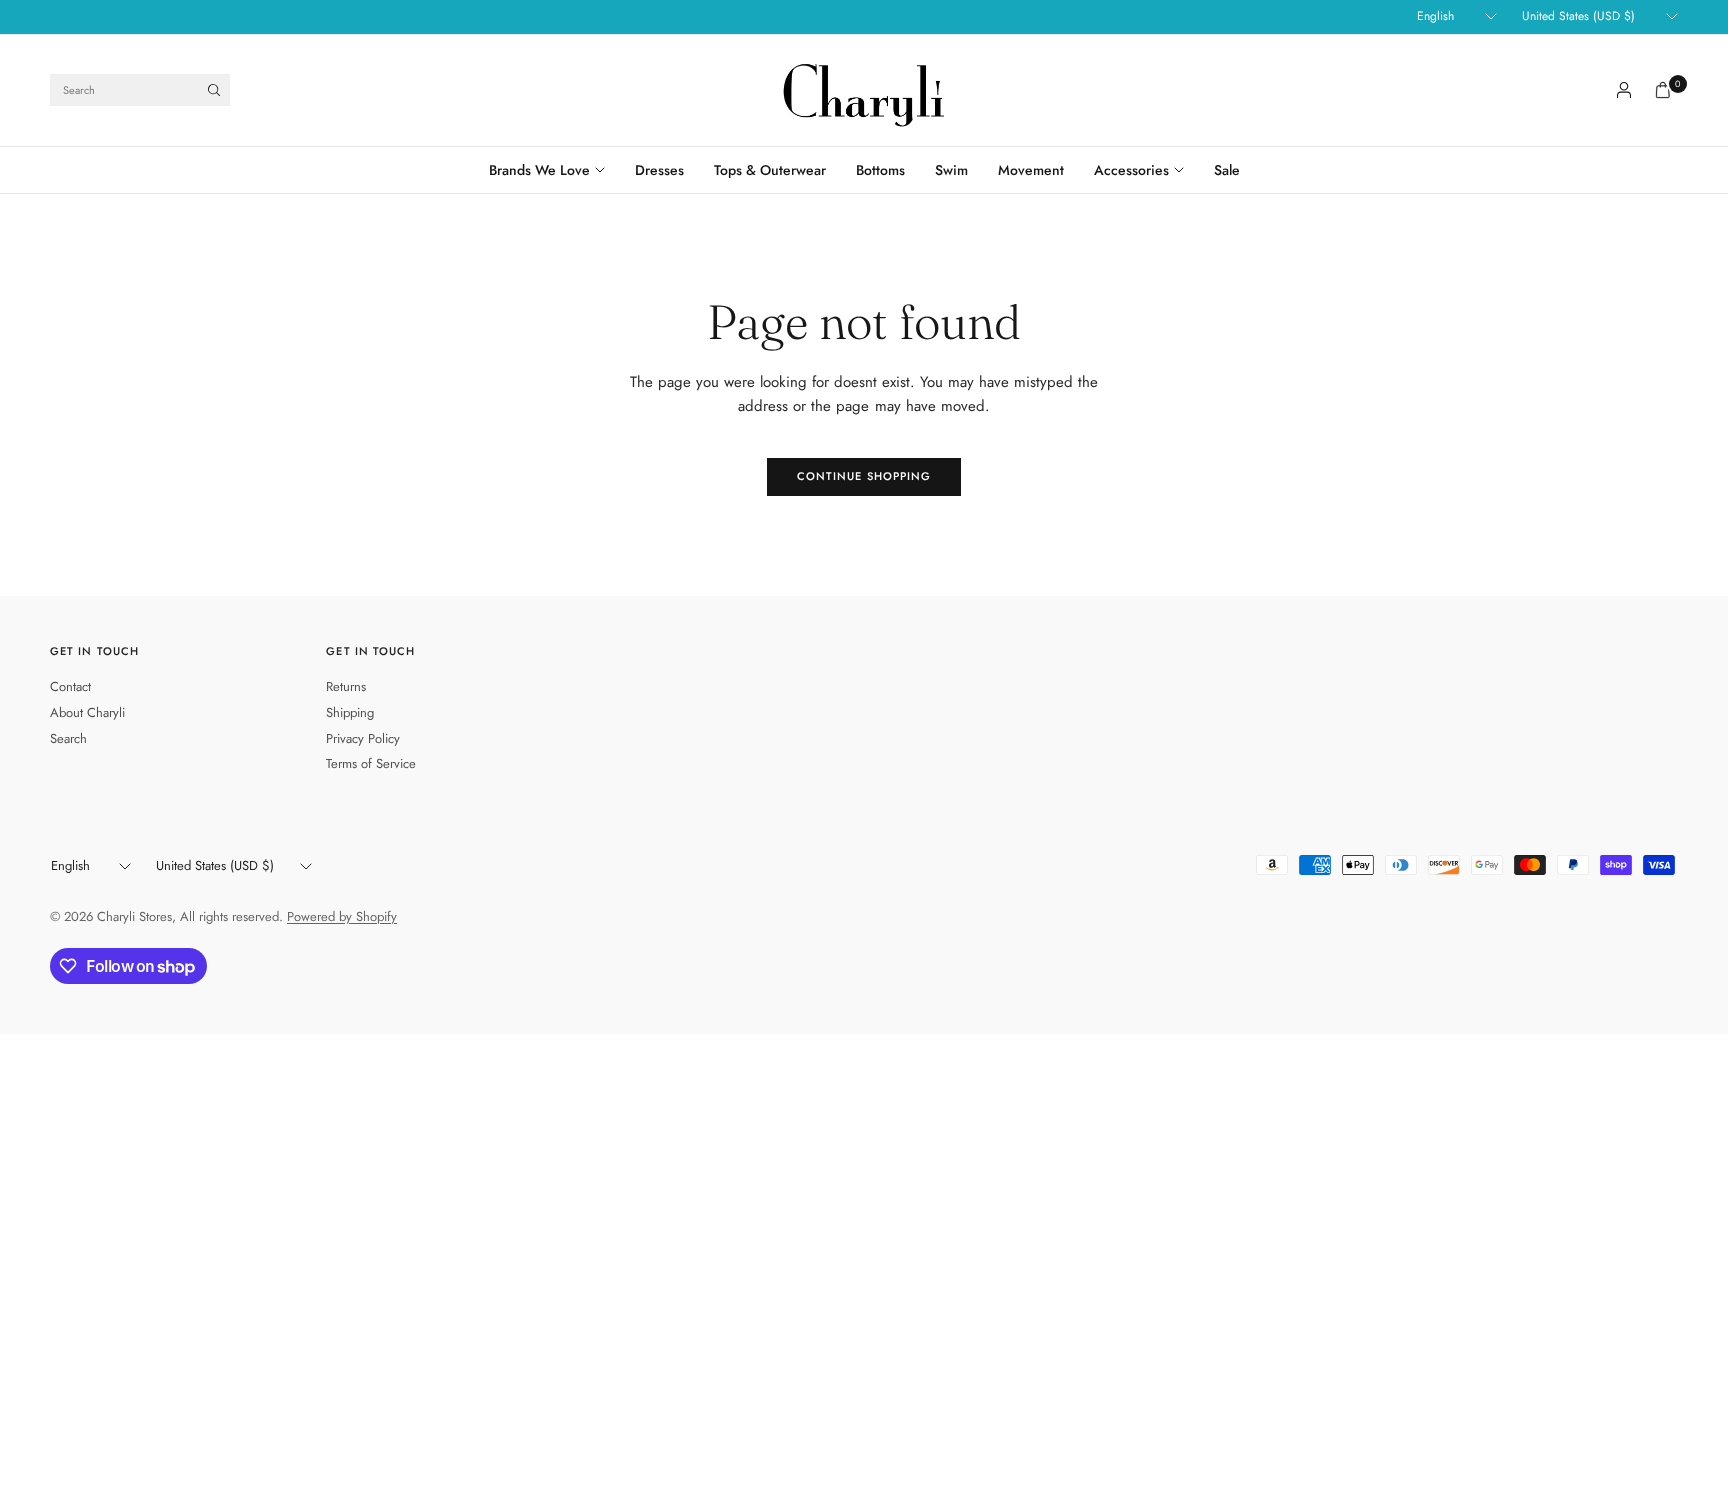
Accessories (1131, 170)
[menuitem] (554, 170)
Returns (346, 686)
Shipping (350, 712)
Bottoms (880, 170)
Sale (1227, 170)
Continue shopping (864, 476)
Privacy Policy (363, 738)
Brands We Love (539, 170)
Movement (1031, 170)
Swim (951, 170)
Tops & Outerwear (770, 170)
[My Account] (1624, 90)
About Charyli (87, 712)
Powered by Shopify (342, 916)
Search (68, 738)
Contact (70, 686)
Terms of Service (371, 763)
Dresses (659, 170)
